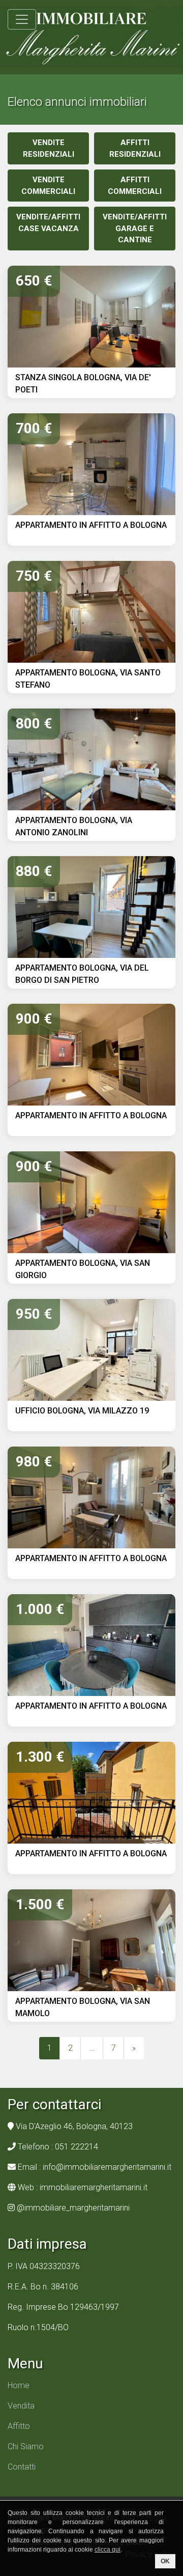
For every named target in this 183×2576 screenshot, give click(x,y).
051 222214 (77, 2147)
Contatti (22, 2467)
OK (165, 2561)
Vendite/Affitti (48, 223)
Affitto (19, 2426)
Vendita (21, 2406)
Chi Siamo (26, 2446)
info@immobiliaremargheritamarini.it (107, 2167)
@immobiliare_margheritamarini (73, 2208)
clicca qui (108, 2550)
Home (19, 2385)
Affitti (135, 148)
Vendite (49, 148)
